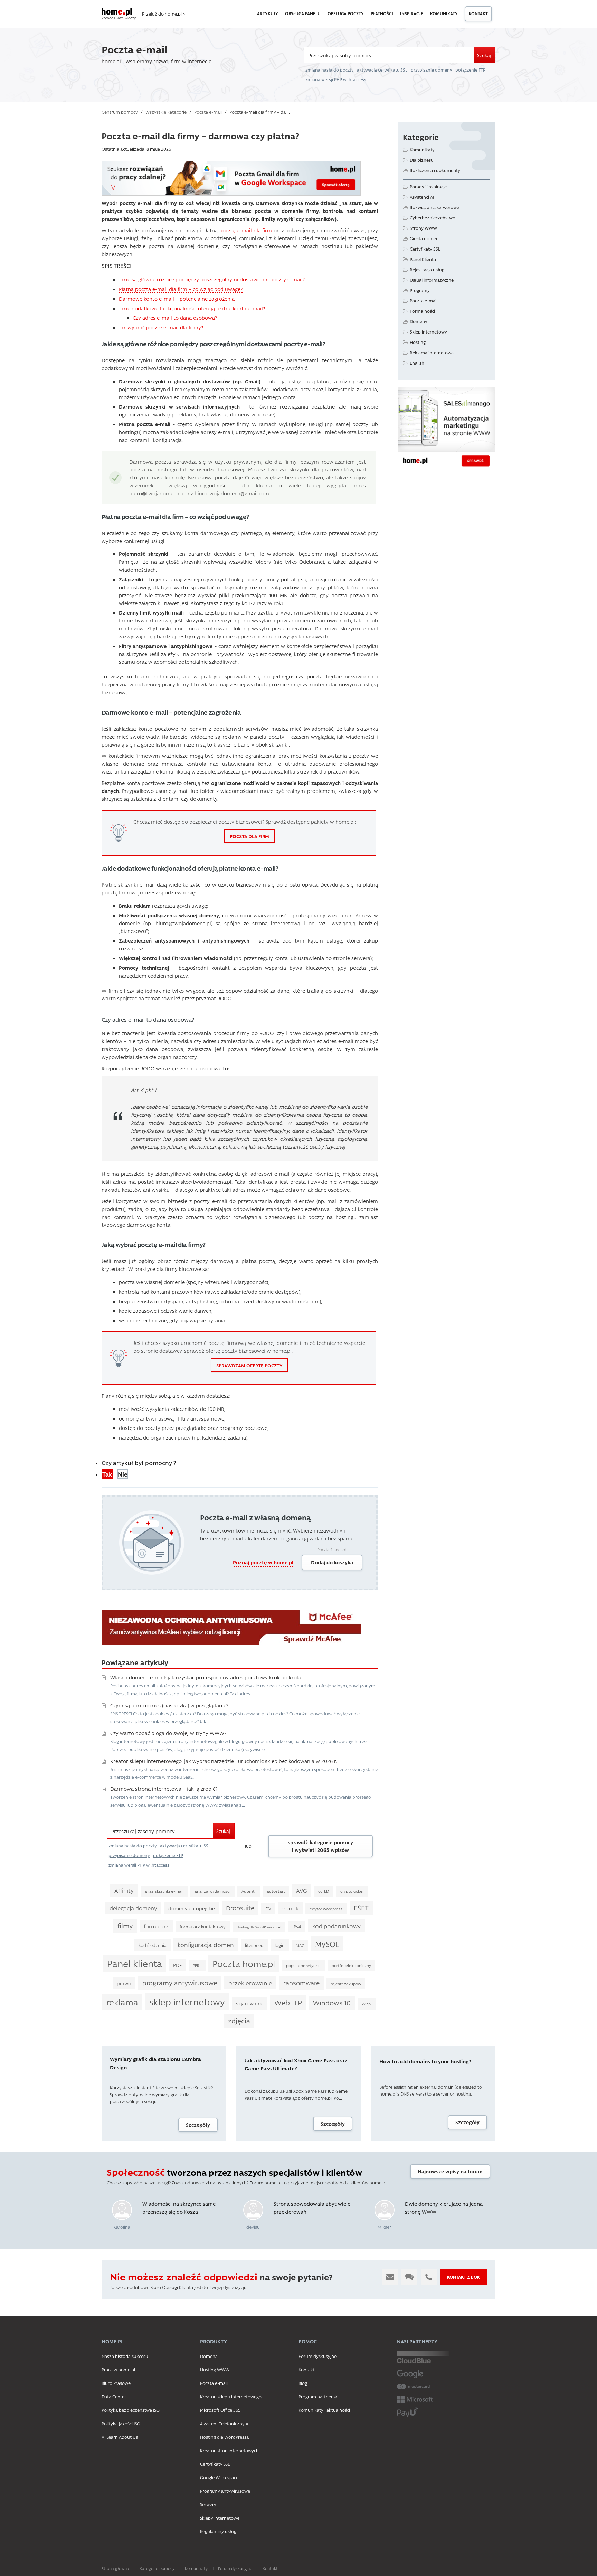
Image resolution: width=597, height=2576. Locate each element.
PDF (177, 1965)
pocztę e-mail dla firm (246, 230)
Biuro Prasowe (116, 2383)
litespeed (254, 1945)
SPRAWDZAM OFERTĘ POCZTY (249, 1365)
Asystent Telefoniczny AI (225, 2423)
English (417, 363)
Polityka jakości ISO (121, 2423)
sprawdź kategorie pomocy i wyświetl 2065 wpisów (320, 1846)
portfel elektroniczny (351, 1965)
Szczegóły (198, 2125)
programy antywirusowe (180, 1983)
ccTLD (324, 1891)
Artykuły (268, 13)
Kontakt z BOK (463, 2277)
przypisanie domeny (431, 70)
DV (268, 1908)
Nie (123, 1474)
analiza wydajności (212, 1891)
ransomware (301, 1983)
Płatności (382, 13)
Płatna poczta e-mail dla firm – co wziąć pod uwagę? (181, 289)
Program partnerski (318, 2396)
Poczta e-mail (424, 301)
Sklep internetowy (428, 332)
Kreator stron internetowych (229, 2450)
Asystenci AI (422, 197)
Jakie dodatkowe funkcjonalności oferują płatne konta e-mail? (192, 308)
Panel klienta (135, 1963)
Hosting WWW (215, 2369)
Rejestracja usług (427, 269)
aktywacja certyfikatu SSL (382, 70)
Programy (420, 290)
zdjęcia (239, 2021)
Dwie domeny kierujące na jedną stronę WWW (444, 2208)
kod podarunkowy (337, 1926)
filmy (125, 1926)
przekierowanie (250, 1983)
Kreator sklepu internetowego (231, 2396)
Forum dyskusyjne (318, 2356)
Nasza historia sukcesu (125, 2356)
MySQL (327, 1944)
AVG (302, 1890)
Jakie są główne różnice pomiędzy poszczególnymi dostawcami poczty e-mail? (212, 279)
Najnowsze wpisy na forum (450, 2171)
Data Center (114, 2396)
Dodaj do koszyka (332, 1562)
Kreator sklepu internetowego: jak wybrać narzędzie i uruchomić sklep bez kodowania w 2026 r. (224, 1761)
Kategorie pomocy (157, 2568)
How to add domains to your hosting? (425, 2061)
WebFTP (288, 2002)
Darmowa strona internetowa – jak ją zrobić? (164, 1789)
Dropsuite (240, 1908)
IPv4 (297, 1926)
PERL (197, 1965)
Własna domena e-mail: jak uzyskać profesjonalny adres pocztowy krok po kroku (206, 1677)
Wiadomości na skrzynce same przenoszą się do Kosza (179, 2208)
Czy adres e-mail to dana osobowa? (175, 318)
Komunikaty (444, 13)
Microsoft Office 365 (220, 2410)
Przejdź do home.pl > (163, 14)
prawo (124, 1983)
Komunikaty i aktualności (324, 2410)
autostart (276, 1891)
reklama (122, 2002)
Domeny (419, 321)
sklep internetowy (187, 2002)
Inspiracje (412, 13)
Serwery (208, 2504)
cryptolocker (352, 1891)
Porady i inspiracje (428, 186)
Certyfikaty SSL (425, 249)
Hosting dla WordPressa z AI (259, 1927)
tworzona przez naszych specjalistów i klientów (234, 2172)
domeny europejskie (192, 1908)
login (280, 1945)
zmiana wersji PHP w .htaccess (336, 79)
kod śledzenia (153, 1945)
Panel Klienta (423, 259)
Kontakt (478, 13)
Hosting (418, 342)
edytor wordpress (326, 1909)
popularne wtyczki (303, 1965)
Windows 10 (332, 2003)
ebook (290, 1908)
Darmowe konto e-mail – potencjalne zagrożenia (177, 299)
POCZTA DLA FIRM (249, 836)
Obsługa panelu (303, 13)
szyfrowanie (250, 2003)
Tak (107, 1474)
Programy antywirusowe (225, 2491)
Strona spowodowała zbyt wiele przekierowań (312, 2208)
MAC (300, 1945)
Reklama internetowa (432, 352)
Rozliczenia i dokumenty (435, 170)
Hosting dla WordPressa (224, 2437)
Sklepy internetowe (220, 2518)
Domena (209, 2356)
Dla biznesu (422, 160)
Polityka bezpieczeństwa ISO (131, 2410)
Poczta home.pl (244, 1963)
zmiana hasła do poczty (329, 70)
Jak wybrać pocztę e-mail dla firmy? (161, 327)
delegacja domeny (133, 1908)
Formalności (422, 311)
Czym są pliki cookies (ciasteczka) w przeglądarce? (169, 1705)
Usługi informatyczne (432, 280)
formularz (156, 1926)
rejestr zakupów (346, 1984)
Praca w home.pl (118, 2369)
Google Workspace (219, 2477)
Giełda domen (424, 238)
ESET (361, 1908)
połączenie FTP (470, 70)
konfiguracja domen (206, 1945)
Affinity (124, 1890)
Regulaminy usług (218, 2531)
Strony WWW (423, 228)
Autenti (249, 1891)
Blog (303, 2383)
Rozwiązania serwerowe (434, 207)
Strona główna (115, 2568)
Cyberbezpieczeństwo (433, 218)
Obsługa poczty (346, 13)
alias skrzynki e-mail (164, 1891)
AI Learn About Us (120, 2437)
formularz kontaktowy (203, 1926)
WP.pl (367, 2004)
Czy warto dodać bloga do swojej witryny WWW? (168, 1733)
